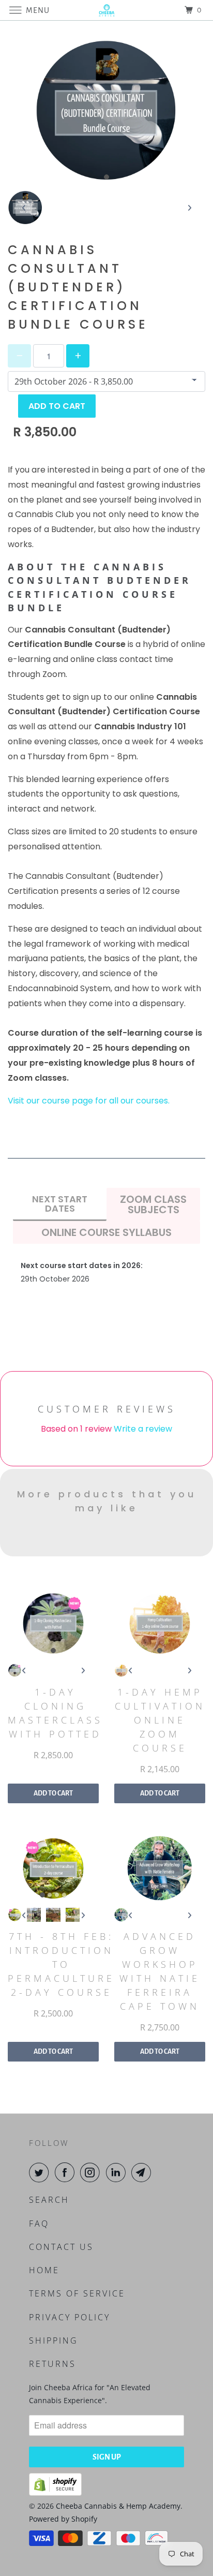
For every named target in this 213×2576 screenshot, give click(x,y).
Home (44, 2270)
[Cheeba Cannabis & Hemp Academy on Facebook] (67, 2172)
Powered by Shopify (63, 2519)
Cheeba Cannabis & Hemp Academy (118, 2506)
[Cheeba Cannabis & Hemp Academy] (106, 10)
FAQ (39, 2224)
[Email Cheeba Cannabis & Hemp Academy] (143, 2172)
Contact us (61, 2247)
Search (49, 2200)
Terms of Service (77, 2293)
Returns (52, 2364)
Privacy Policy (70, 2317)
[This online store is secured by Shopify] (55, 2493)
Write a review (143, 1429)
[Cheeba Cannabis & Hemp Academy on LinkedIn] (118, 2172)
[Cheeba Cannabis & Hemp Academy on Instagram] (92, 2172)
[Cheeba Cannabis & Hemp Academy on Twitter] (41, 2172)
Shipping (54, 2341)
